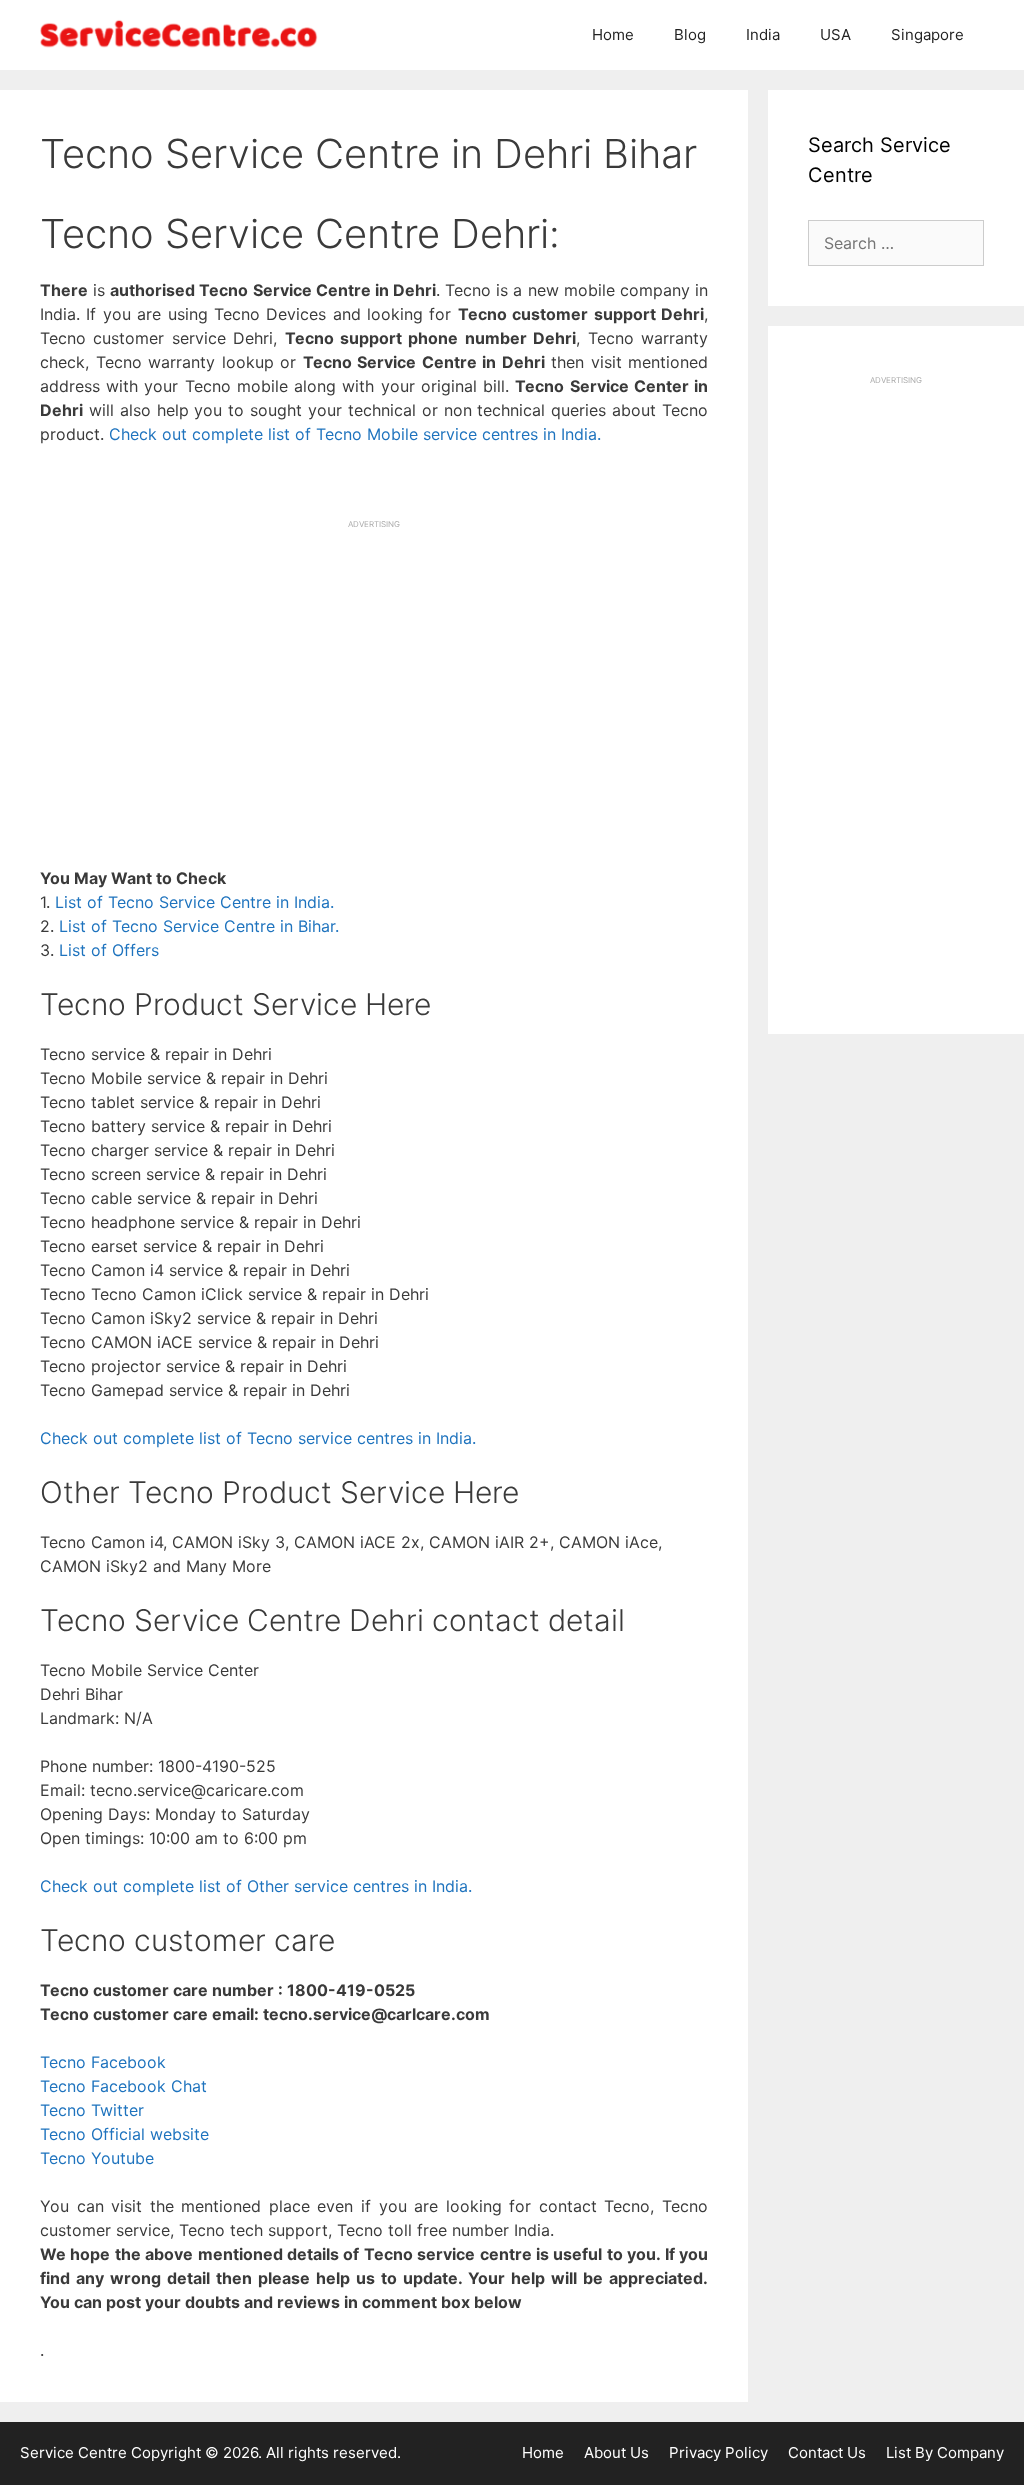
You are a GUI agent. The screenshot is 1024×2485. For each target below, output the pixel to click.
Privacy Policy (718, 2452)
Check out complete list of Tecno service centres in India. (258, 1438)
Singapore (927, 34)
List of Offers (109, 950)
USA (835, 34)
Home (613, 34)
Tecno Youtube (97, 2158)
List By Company (945, 2452)
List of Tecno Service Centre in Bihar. (199, 926)
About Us (616, 2452)
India (763, 34)
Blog (690, 34)
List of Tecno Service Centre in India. (194, 902)
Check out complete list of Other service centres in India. (256, 1886)
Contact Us (827, 2452)
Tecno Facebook (103, 2062)
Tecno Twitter (92, 2110)
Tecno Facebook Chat (123, 2086)
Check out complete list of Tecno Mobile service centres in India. (355, 434)
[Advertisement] (374, 670)
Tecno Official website (124, 2134)
